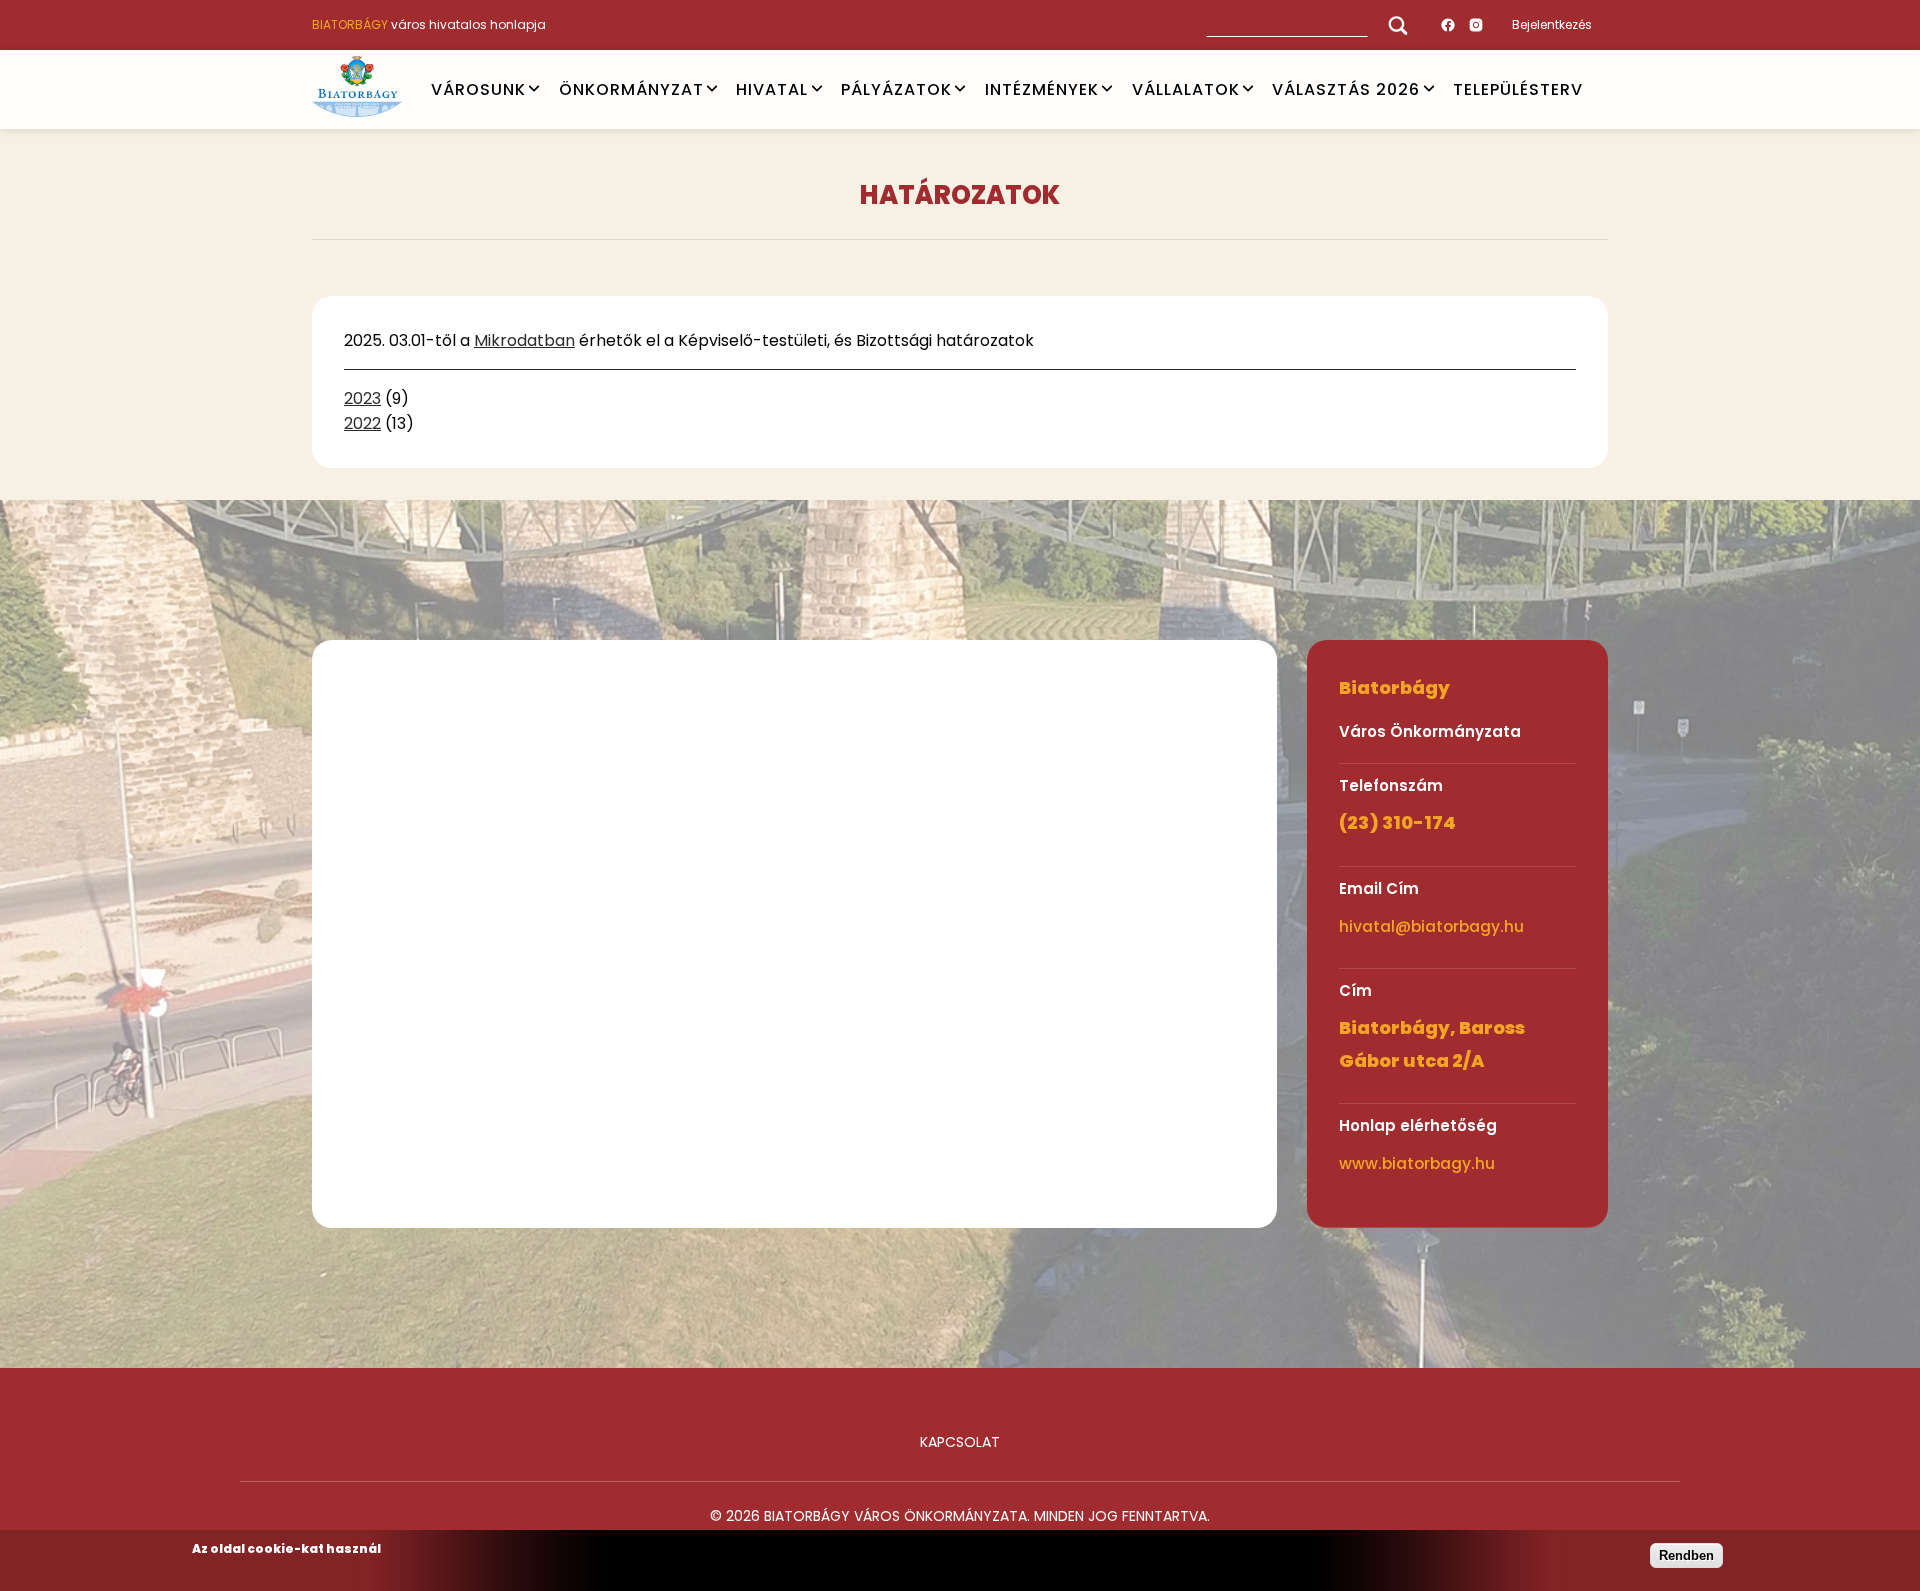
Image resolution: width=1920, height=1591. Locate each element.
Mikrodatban (524, 340)
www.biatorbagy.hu (1417, 1163)
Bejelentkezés (1552, 24)
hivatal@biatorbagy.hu (1431, 926)
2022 (362, 423)
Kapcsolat (960, 1442)
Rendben (1686, 1555)
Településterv (1518, 88)
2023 (362, 398)
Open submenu (534, 89)
